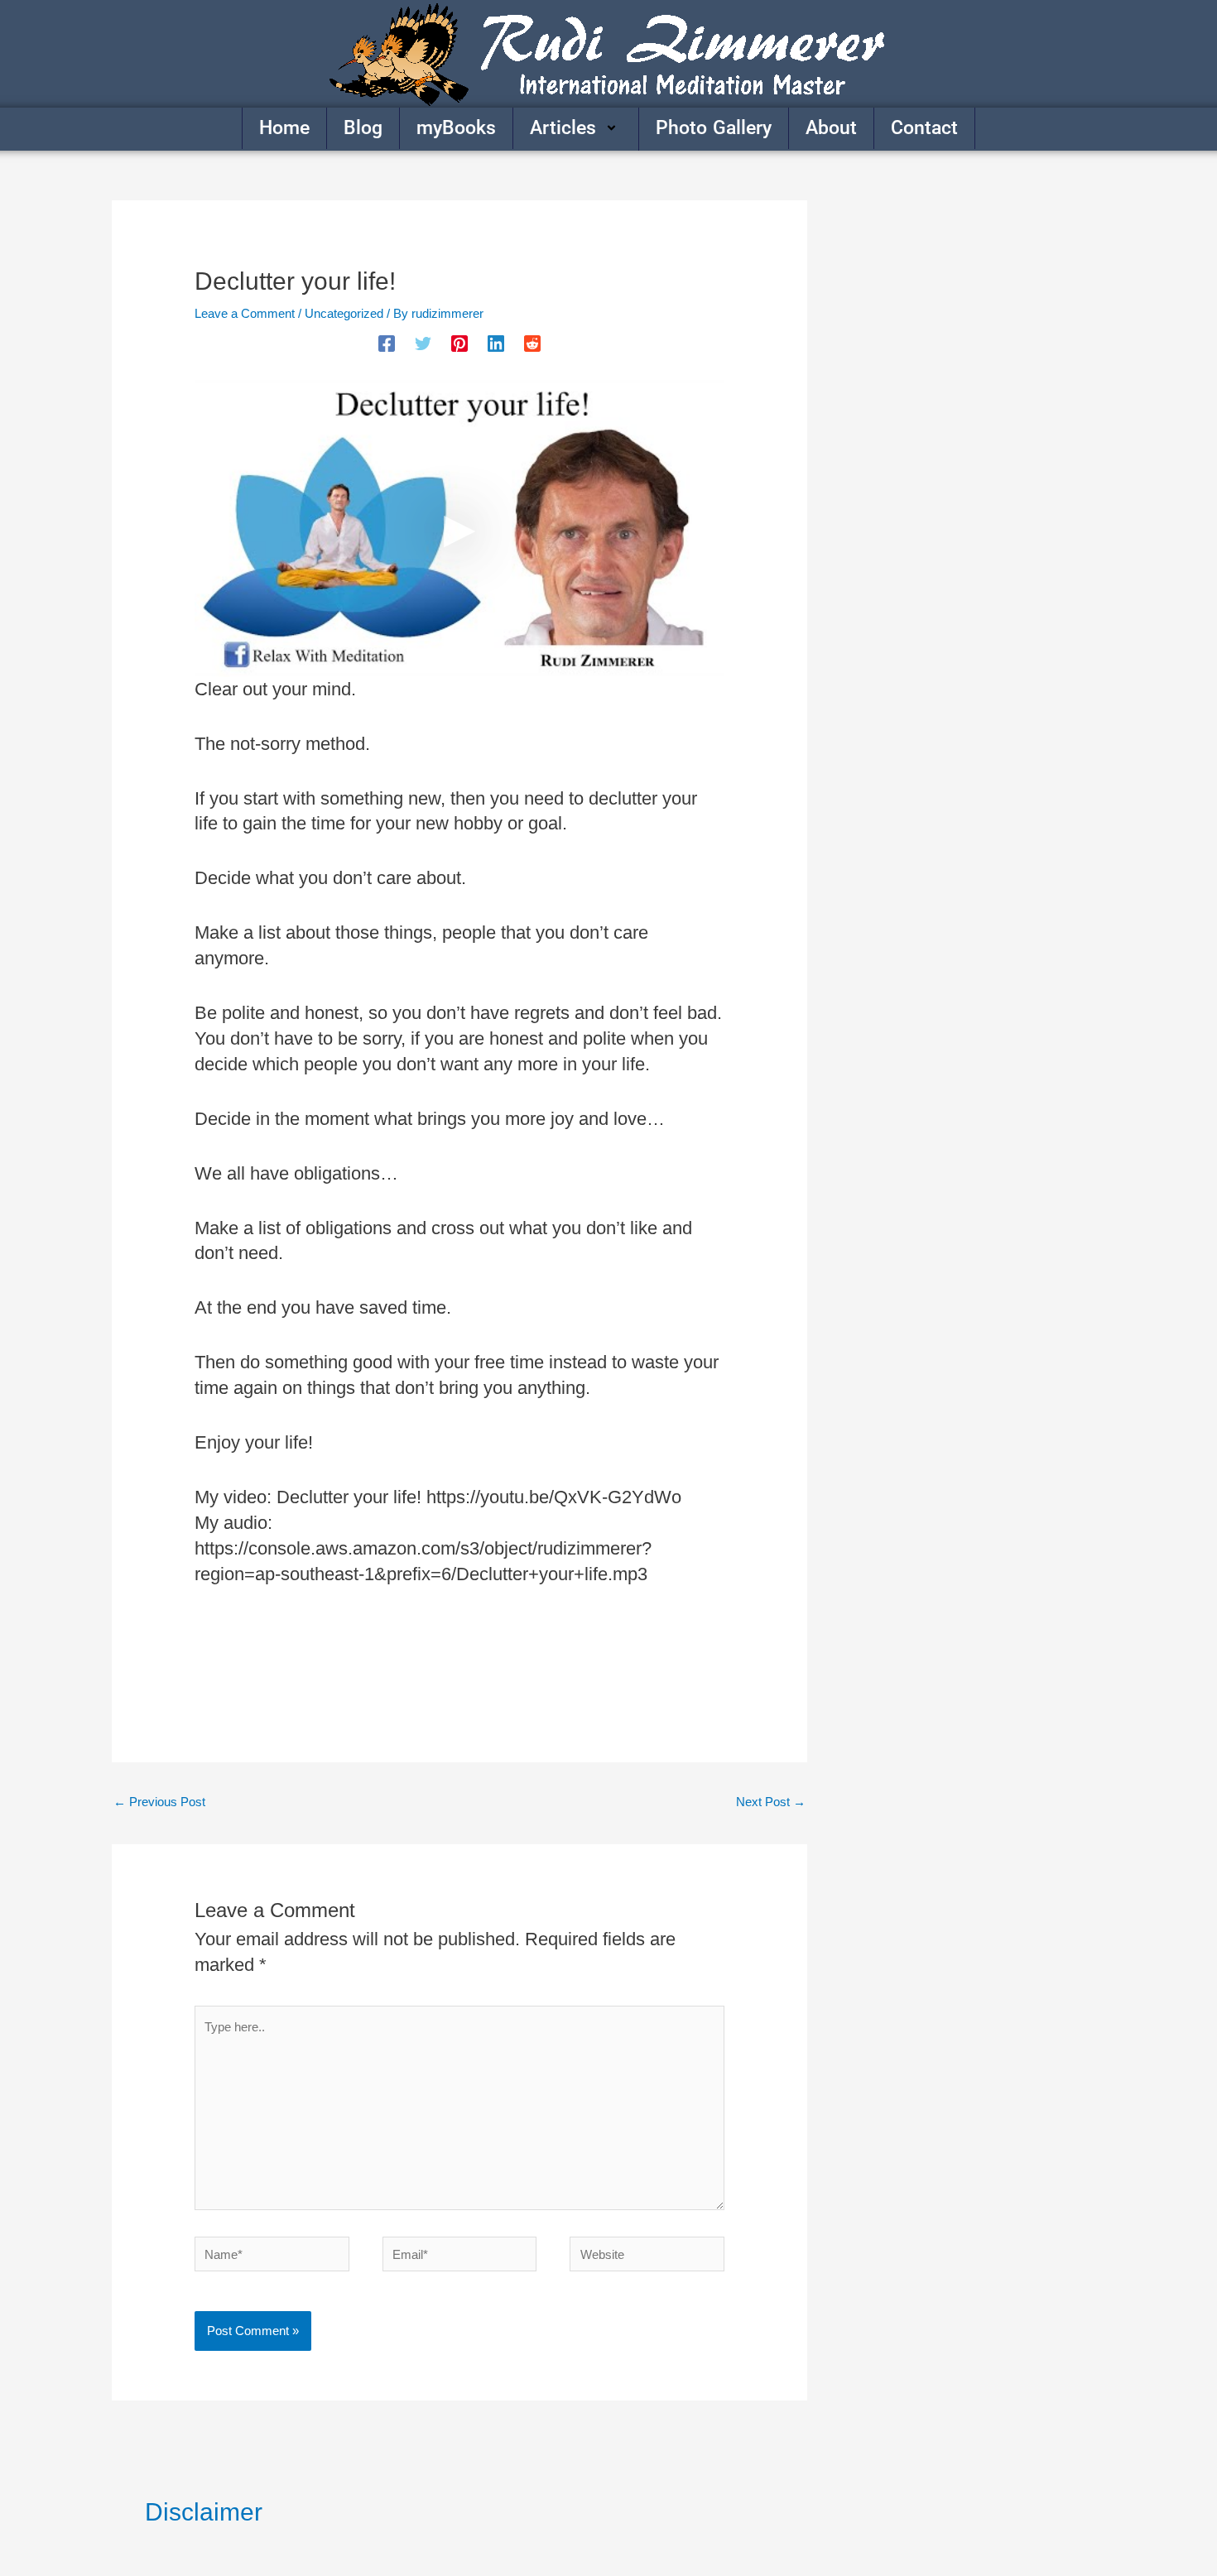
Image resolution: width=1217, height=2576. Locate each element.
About (831, 128)
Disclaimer (204, 2512)
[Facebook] (387, 344)
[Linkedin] (496, 344)
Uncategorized (344, 313)
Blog (363, 128)
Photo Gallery (714, 128)
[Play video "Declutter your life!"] (459, 528)
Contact (924, 128)
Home (284, 128)
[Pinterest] (459, 344)
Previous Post (159, 1802)
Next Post (771, 1802)
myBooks (456, 128)
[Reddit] (532, 344)
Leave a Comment (245, 313)
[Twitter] (423, 344)
